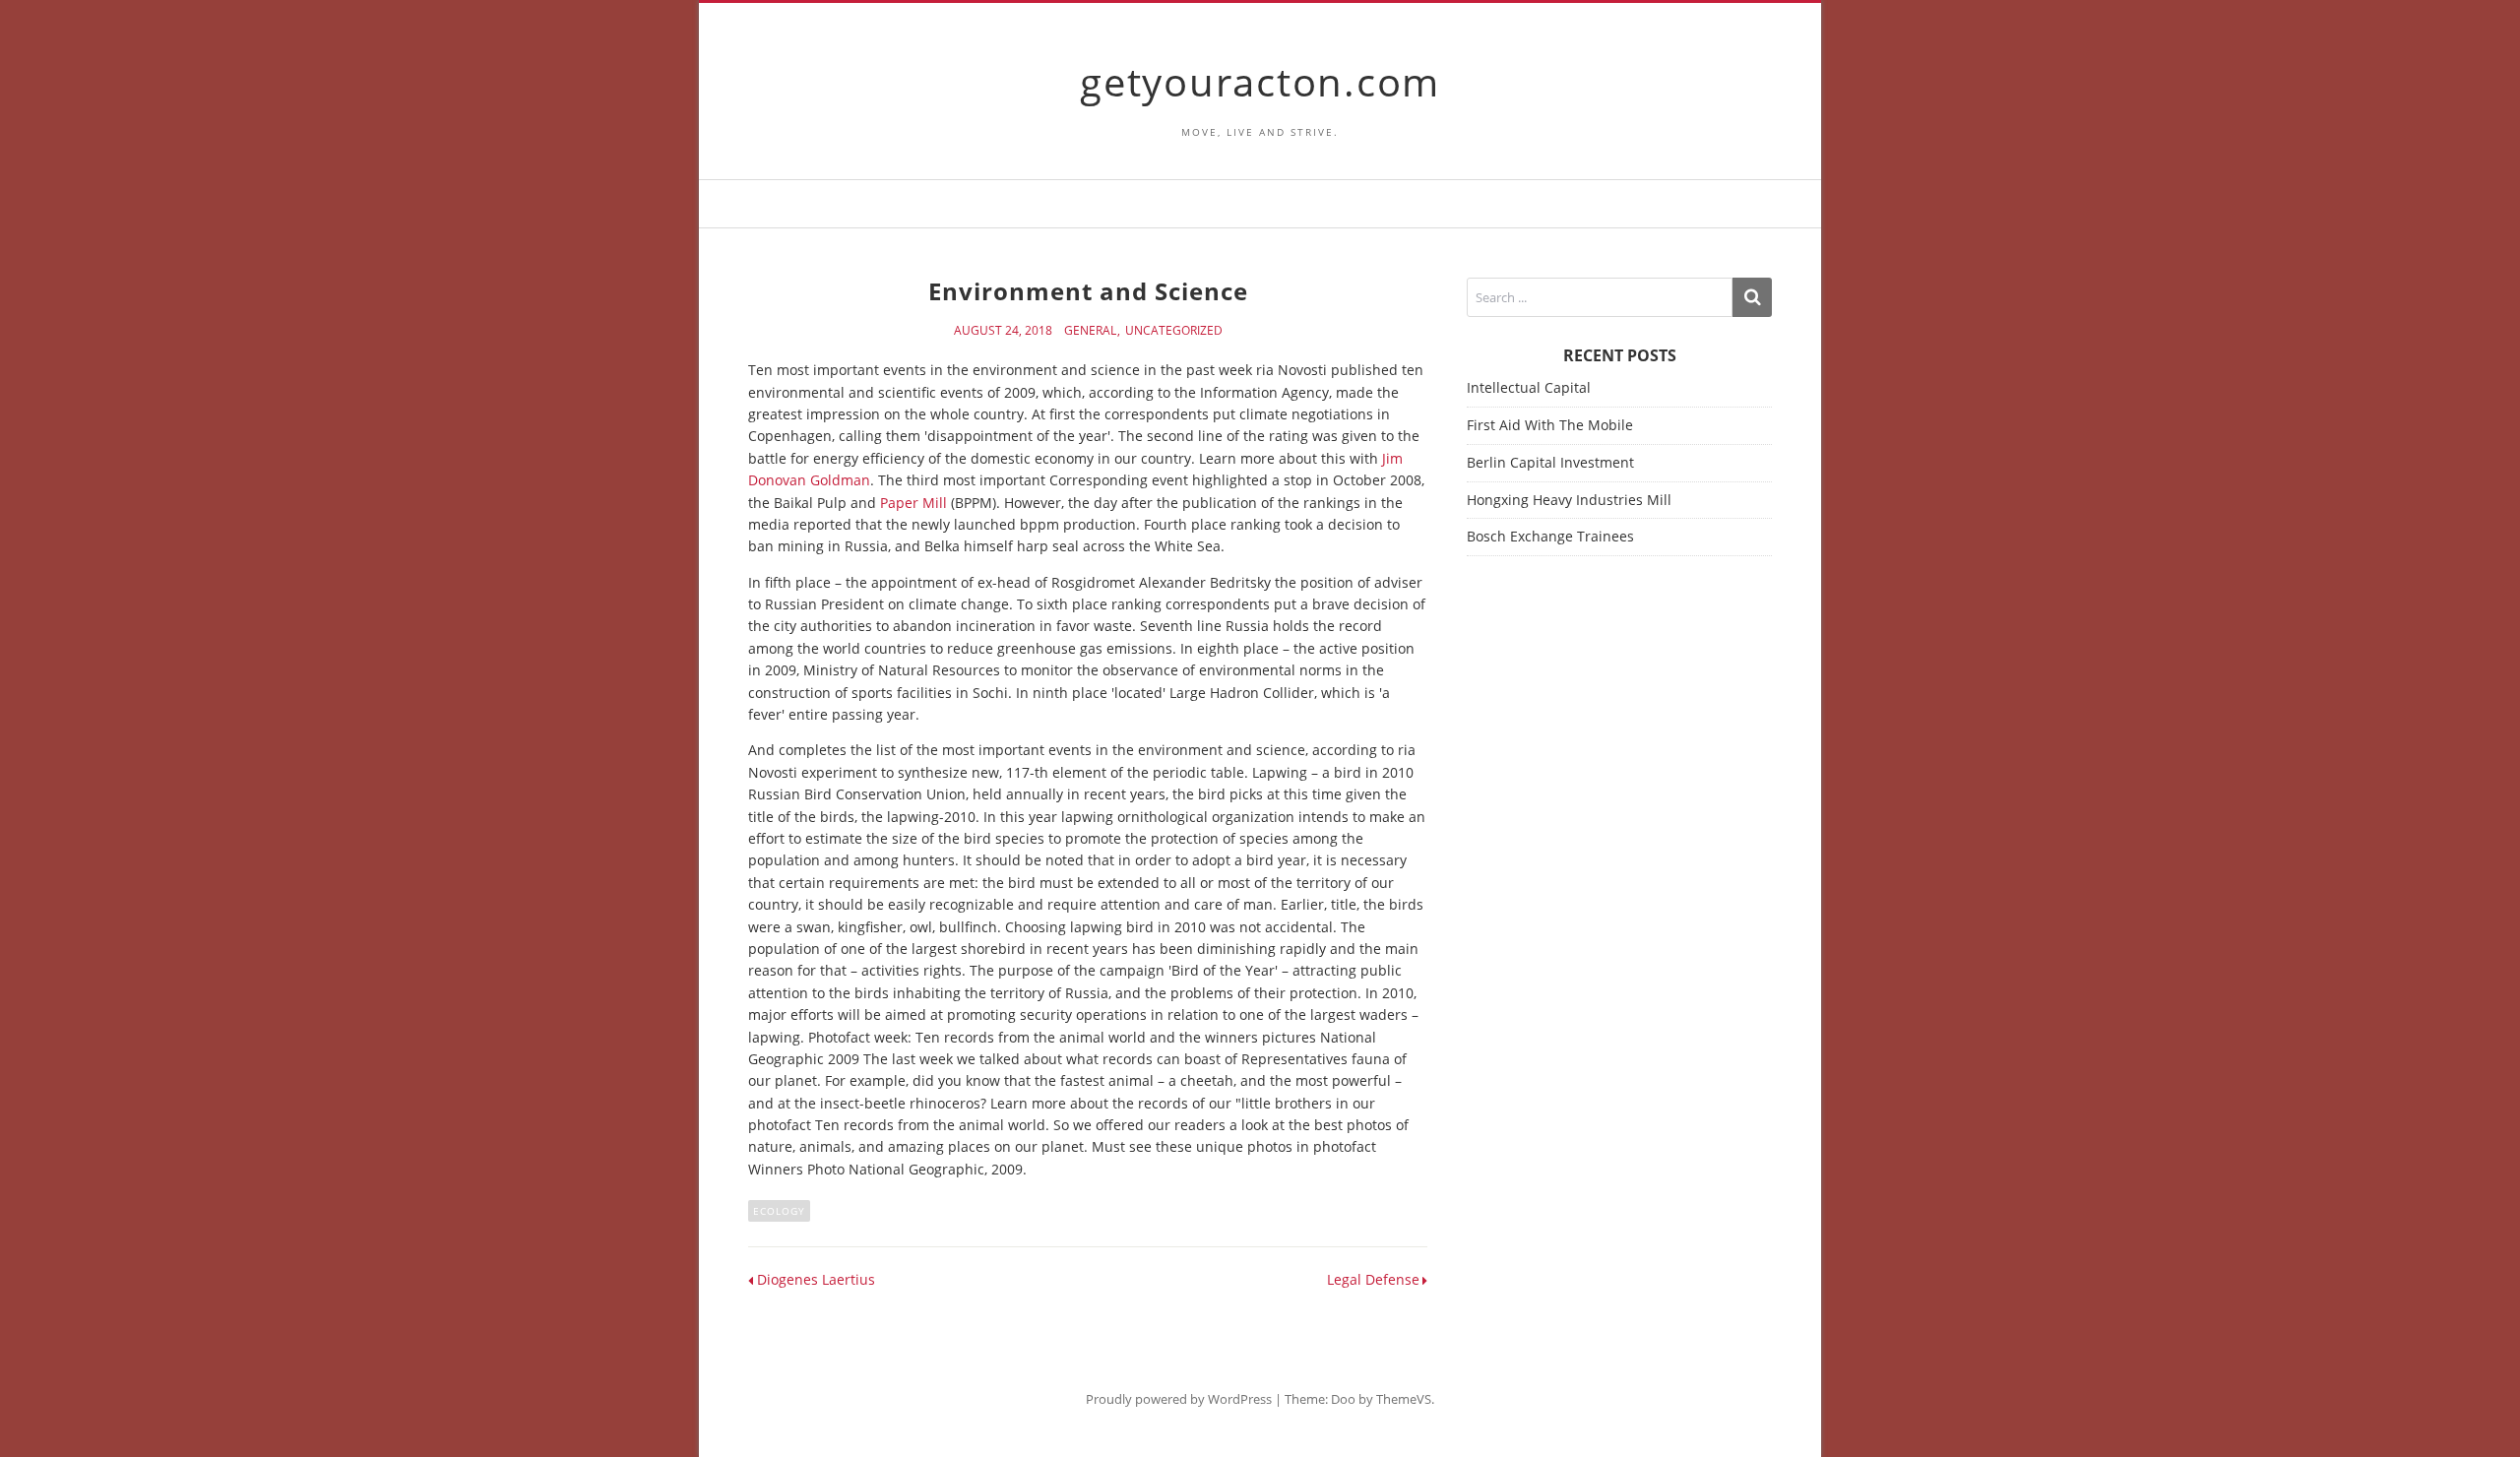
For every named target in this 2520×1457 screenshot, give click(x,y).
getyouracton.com (1260, 81)
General (1090, 331)
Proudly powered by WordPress (1179, 1399)
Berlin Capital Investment (1550, 462)
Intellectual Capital (1529, 387)
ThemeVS (1404, 1399)
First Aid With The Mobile (1550, 425)
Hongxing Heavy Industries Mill (1569, 500)
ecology (779, 1211)
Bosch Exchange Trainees (1550, 536)
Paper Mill (913, 503)
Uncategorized (1174, 331)
